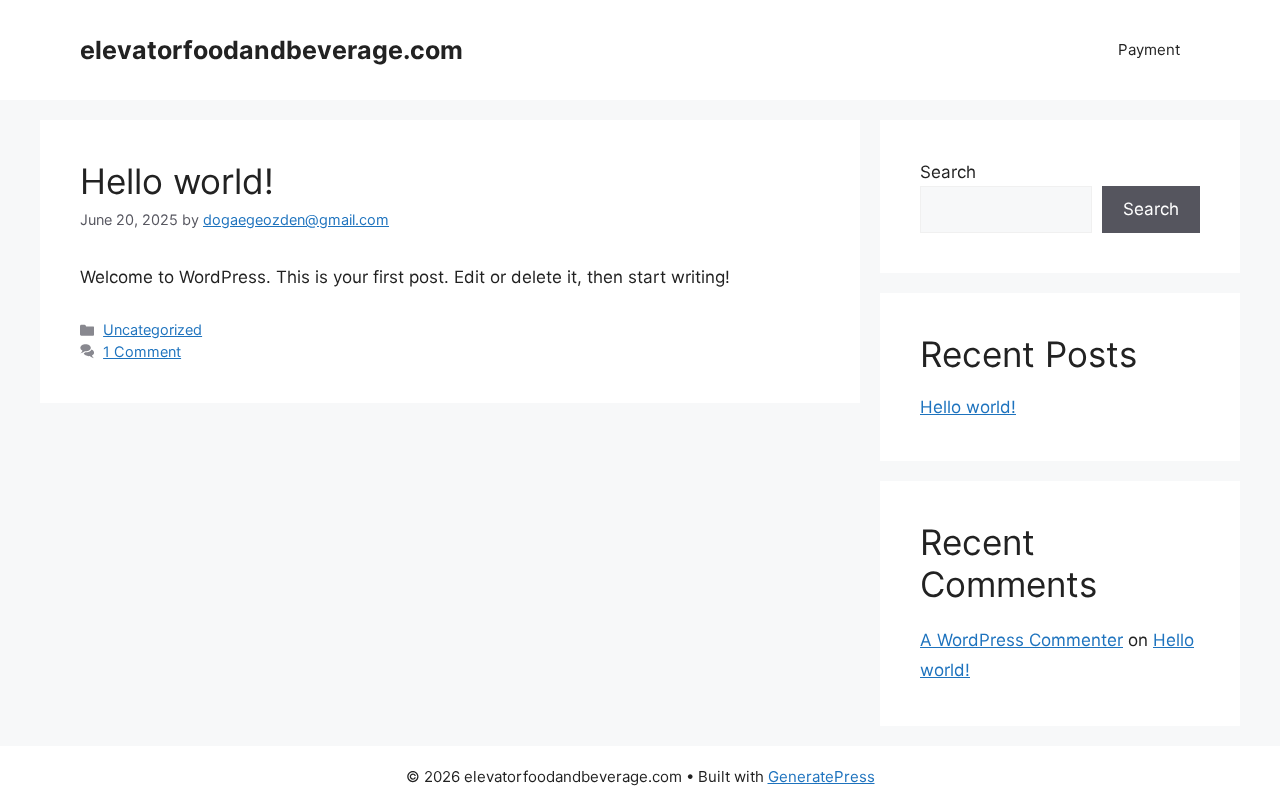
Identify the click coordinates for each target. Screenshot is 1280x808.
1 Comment (142, 351)
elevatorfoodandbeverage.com (271, 50)
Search (948, 172)
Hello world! (177, 181)
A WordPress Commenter (1021, 640)
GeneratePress (821, 776)
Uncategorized (152, 329)
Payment (1149, 49)
